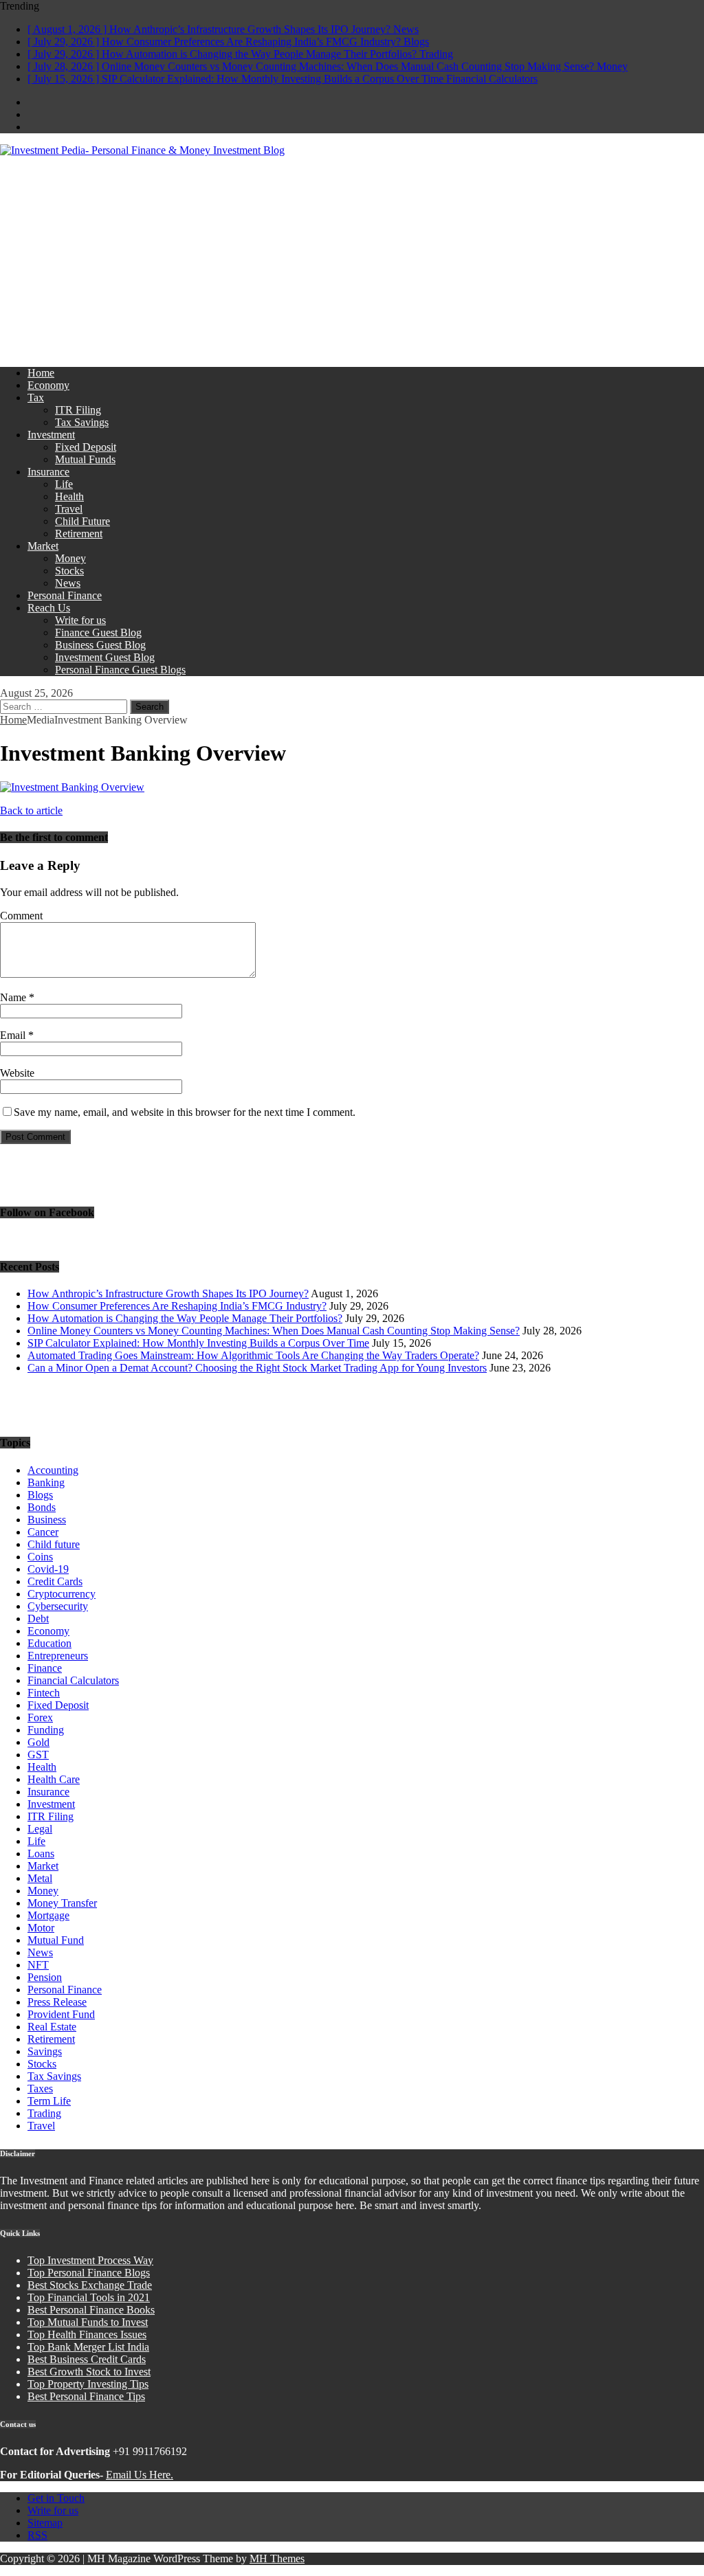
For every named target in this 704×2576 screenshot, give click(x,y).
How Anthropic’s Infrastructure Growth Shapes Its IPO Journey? (168, 1293)
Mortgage (48, 1915)
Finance (45, 1668)
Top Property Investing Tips (88, 2384)
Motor (41, 1928)
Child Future (82, 521)
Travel (69, 509)
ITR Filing (78, 410)
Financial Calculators (73, 1680)
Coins (40, 1557)
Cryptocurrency (62, 1594)
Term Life (49, 2101)
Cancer (43, 1532)
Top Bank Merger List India (88, 2347)
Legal (40, 1829)
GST (38, 1755)
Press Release (57, 2002)
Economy (48, 385)
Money (70, 558)
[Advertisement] (352, 260)
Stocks (69, 571)
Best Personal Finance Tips (86, 2396)
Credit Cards (55, 1581)
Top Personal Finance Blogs (89, 2273)
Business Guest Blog (100, 645)
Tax (36, 397)
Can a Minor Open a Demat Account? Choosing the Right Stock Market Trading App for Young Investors (257, 1368)
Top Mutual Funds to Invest (88, 2322)
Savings (45, 2051)
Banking (46, 1482)
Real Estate (52, 2027)
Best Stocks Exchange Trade (90, 2285)
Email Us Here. (140, 2475)
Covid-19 (48, 1569)
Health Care (54, 1779)
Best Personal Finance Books (91, 2310)
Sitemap (45, 2523)
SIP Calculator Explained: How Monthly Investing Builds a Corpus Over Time (198, 1343)
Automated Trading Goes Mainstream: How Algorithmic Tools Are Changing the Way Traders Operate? (253, 1355)
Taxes (40, 2088)
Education (49, 1643)
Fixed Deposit (86, 447)
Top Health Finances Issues (87, 2334)
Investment (51, 435)
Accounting (53, 1470)
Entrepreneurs (58, 1656)
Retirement (79, 534)
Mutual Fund (56, 1940)
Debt (38, 1619)
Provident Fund (61, 2014)
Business (47, 1520)
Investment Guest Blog (105, 657)
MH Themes (277, 2558)
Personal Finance (65, 595)
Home (41, 373)
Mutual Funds (85, 459)
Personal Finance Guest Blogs (120, 670)
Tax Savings (82, 422)
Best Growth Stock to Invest (89, 2372)
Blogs (40, 1495)
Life (64, 484)
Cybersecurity (58, 1606)
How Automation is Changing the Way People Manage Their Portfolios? (185, 1318)
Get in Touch (56, 2498)
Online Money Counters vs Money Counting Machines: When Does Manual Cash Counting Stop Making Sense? (274, 1331)
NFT (38, 1965)
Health (69, 496)
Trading (44, 2113)
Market (43, 546)
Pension (45, 1977)
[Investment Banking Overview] (72, 787)
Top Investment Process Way (90, 2260)
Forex (40, 1717)
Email (14, 1035)
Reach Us (49, 608)
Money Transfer (62, 1903)
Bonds (42, 1507)
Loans (41, 1853)
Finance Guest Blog (98, 632)
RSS (37, 2535)
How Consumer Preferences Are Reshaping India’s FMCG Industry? (177, 1306)
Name (14, 997)
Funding (46, 1730)
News (68, 583)
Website (17, 1073)
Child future (54, 1544)
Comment (21, 916)
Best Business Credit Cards (87, 2359)
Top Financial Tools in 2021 (89, 2297)
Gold (38, 1742)
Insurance (48, 472)
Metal (40, 1878)
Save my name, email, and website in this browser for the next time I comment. (185, 1112)
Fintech (44, 1693)
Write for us (80, 620)
